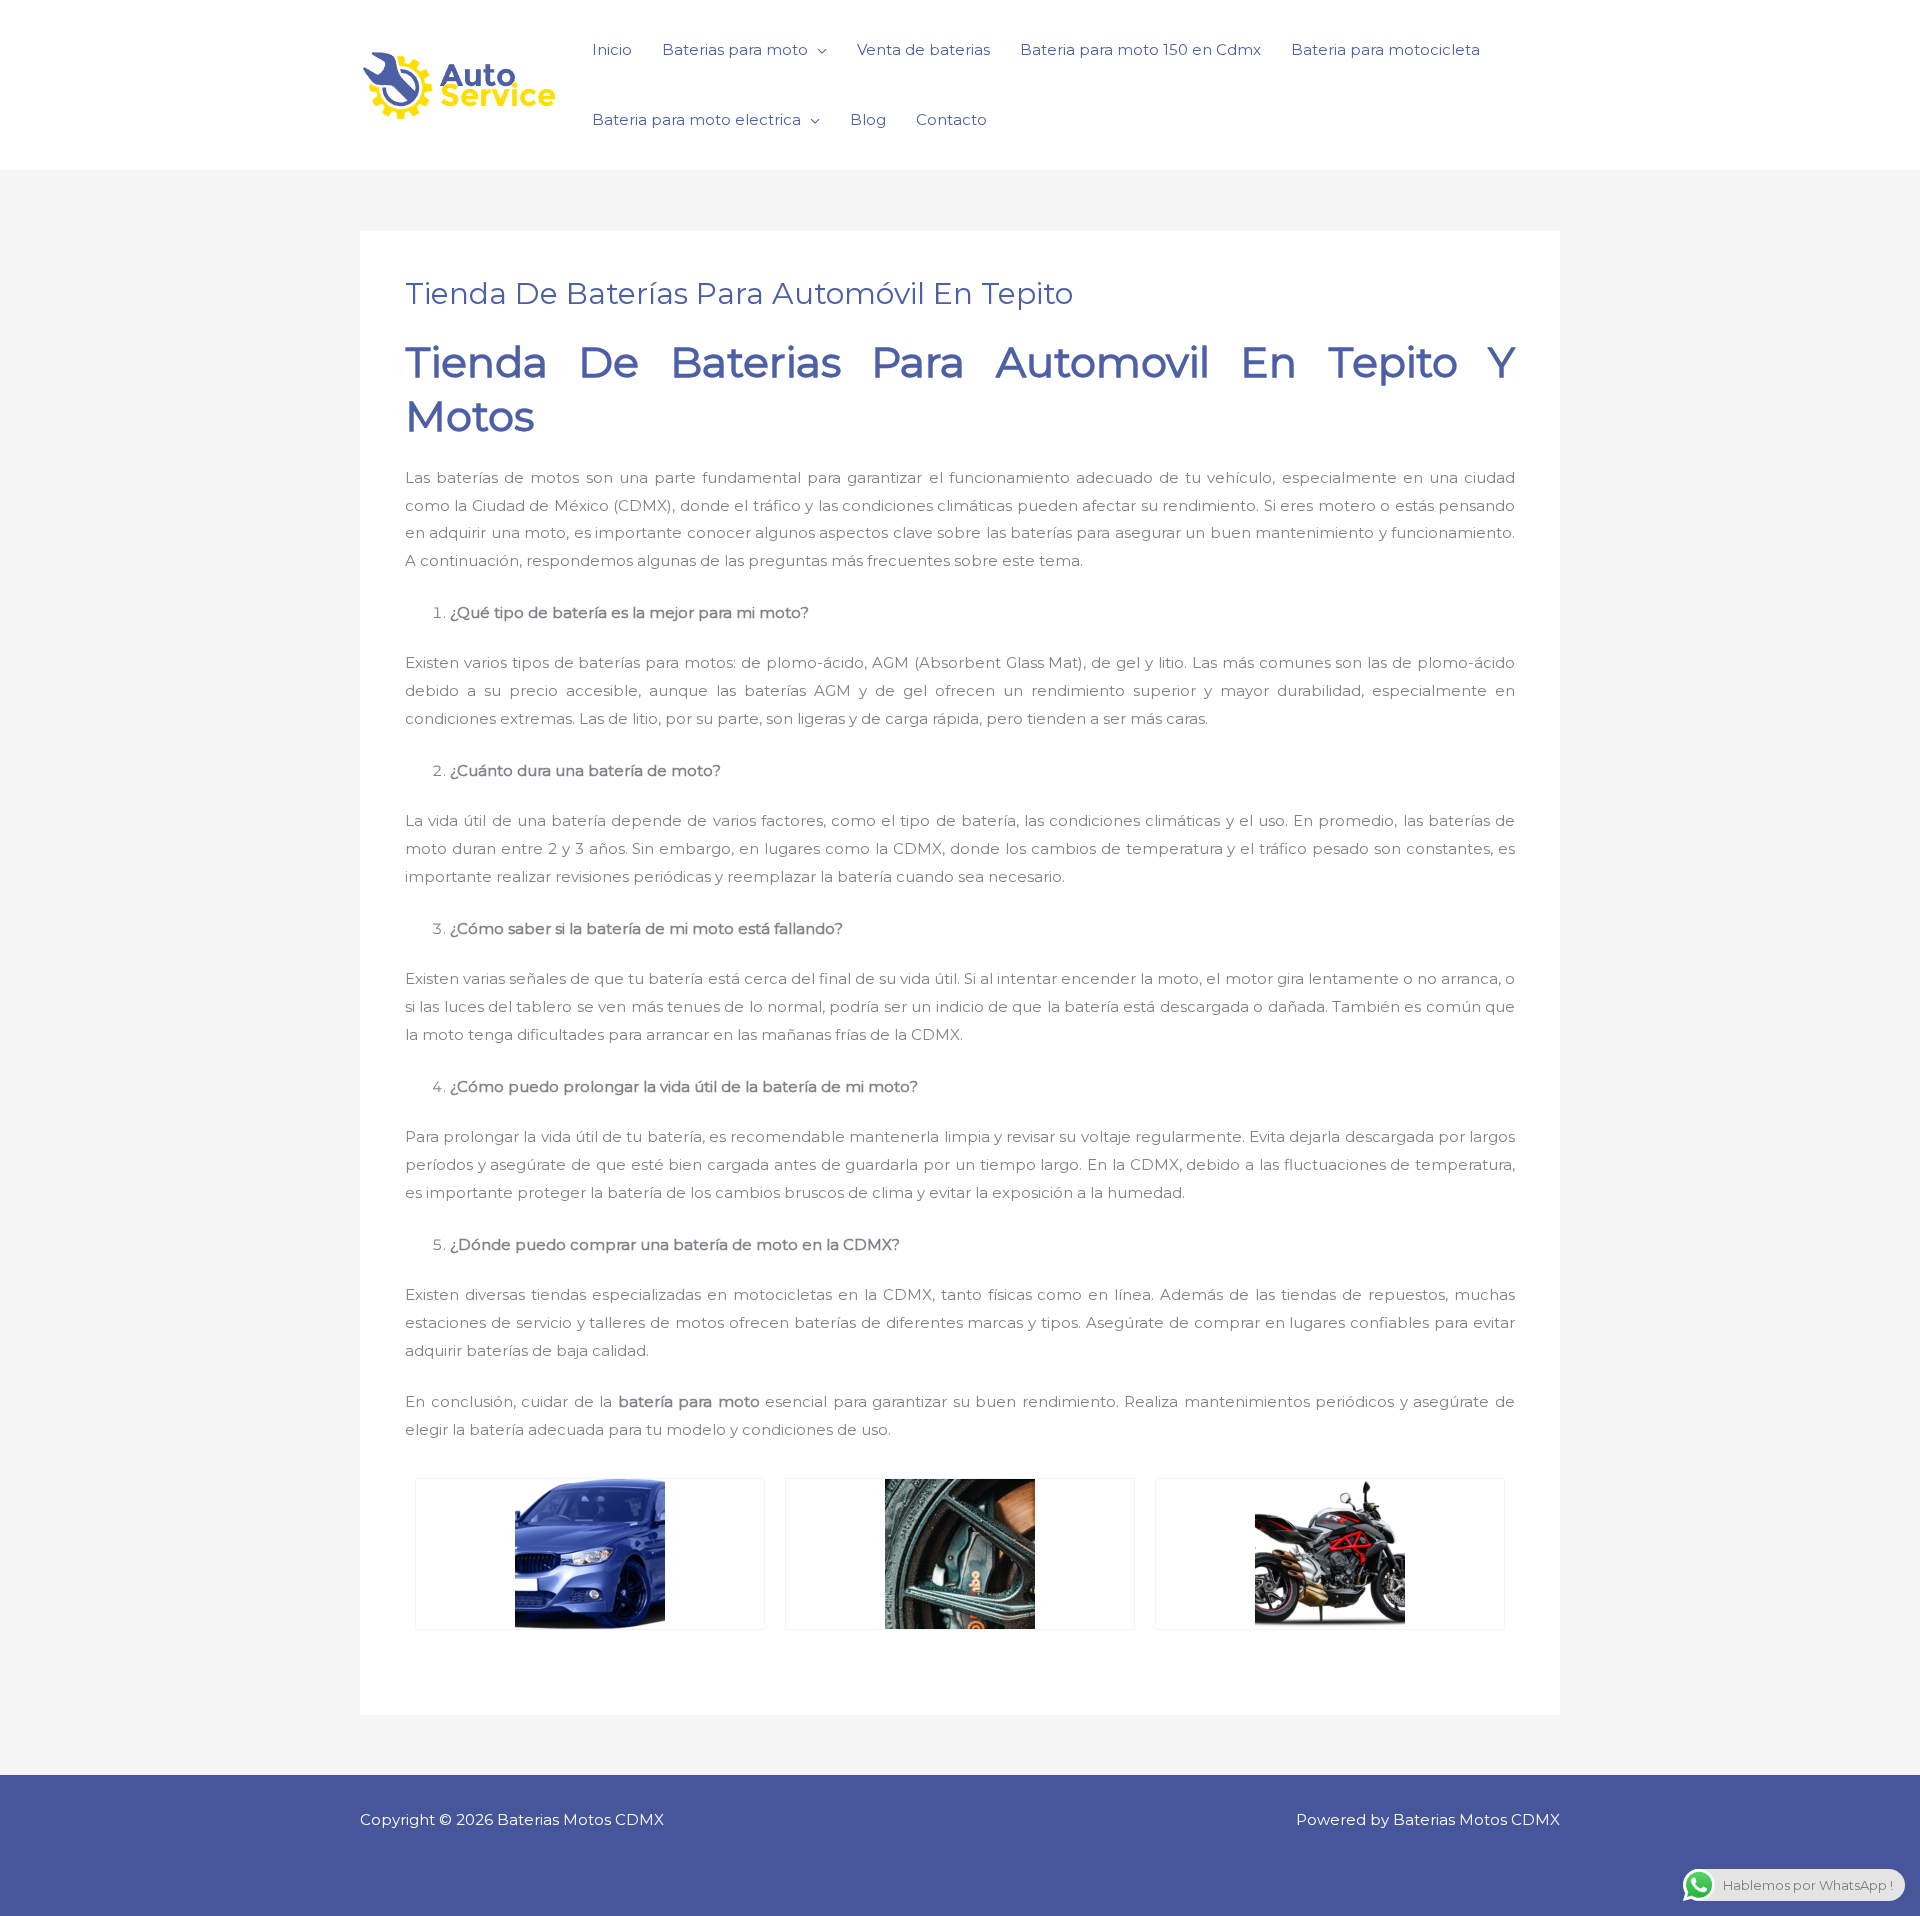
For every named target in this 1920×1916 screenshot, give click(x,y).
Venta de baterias (923, 49)
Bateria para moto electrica (696, 119)
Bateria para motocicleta (1385, 49)
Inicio (612, 49)
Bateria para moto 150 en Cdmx (1140, 49)
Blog (868, 119)
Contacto (951, 119)
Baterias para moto (735, 49)
